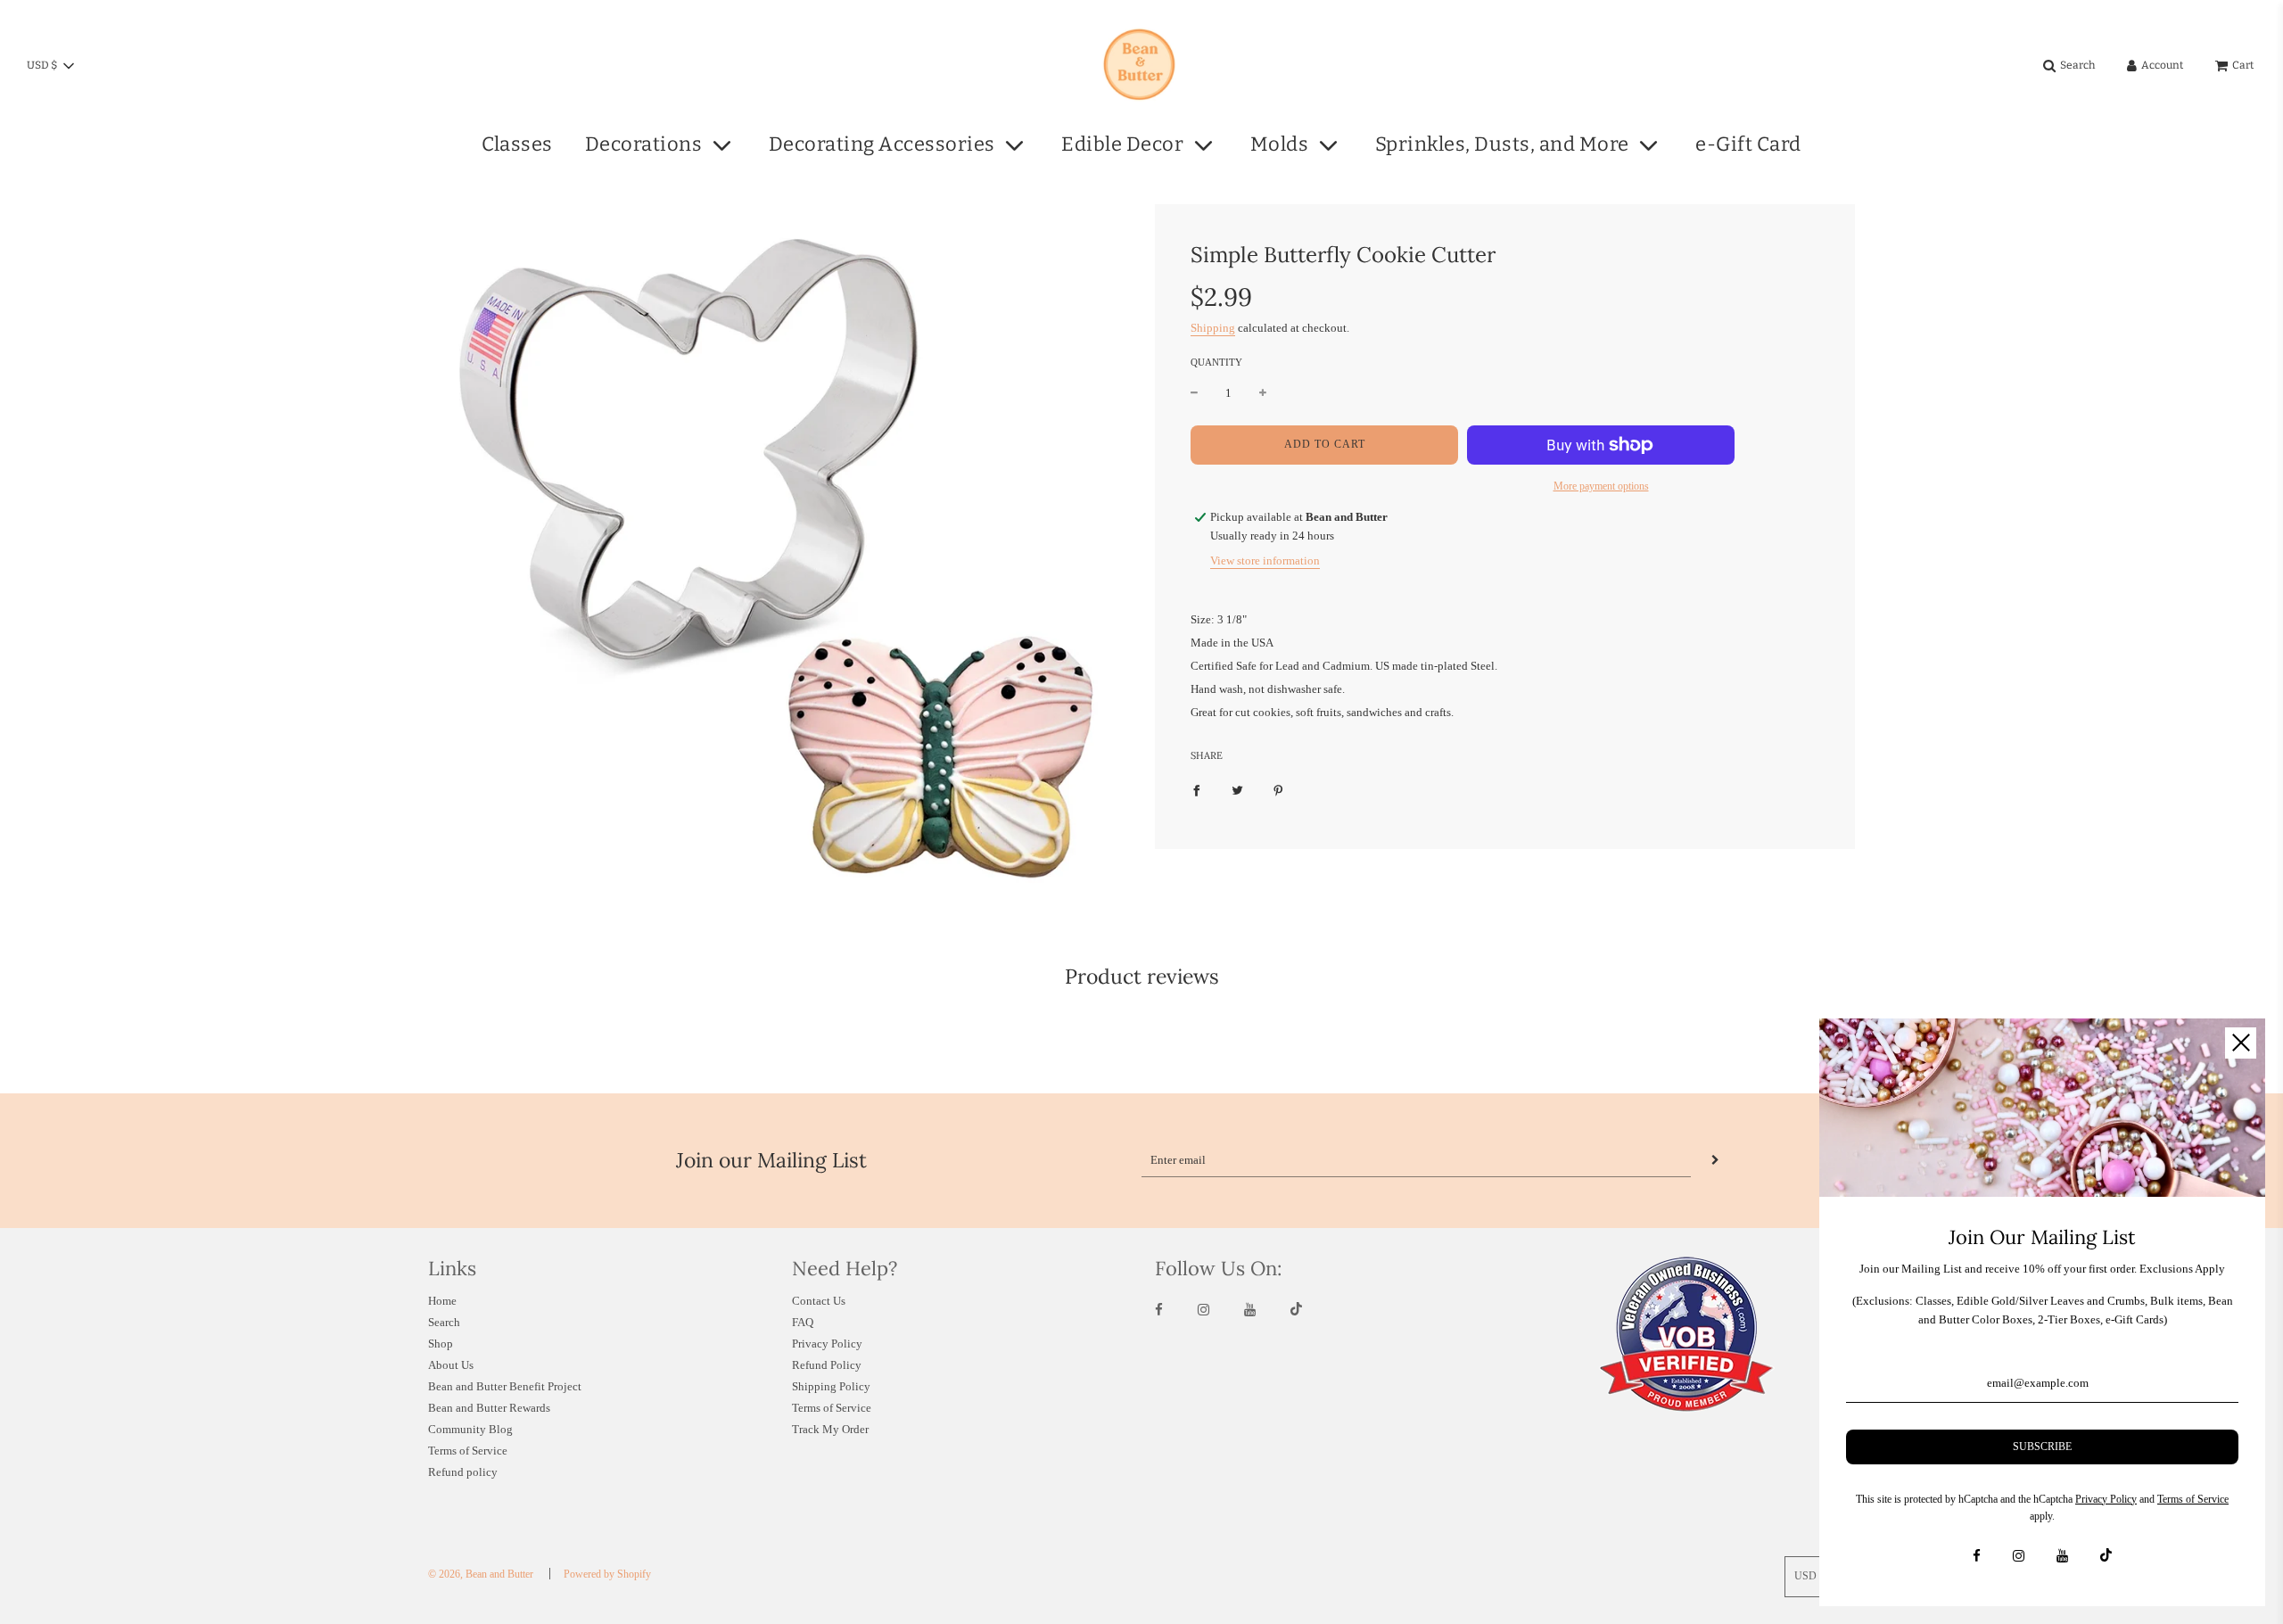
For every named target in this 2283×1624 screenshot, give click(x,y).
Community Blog (470, 1429)
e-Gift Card (1748, 144)
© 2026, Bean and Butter (481, 1574)
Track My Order (830, 1429)
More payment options (1601, 486)
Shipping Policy (831, 1386)
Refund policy (463, 1472)
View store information (1265, 561)
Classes (517, 144)
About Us (451, 1365)
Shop (441, 1344)
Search (444, 1322)
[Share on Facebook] (1196, 791)
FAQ (803, 1322)
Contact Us (819, 1301)
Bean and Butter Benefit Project (505, 1386)
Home (442, 1301)
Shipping (1213, 327)
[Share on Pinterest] (1278, 791)
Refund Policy (827, 1365)
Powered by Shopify (607, 1574)
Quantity (1216, 362)
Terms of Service (468, 1451)
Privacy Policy (827, 1344)
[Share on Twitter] (1237, 791)
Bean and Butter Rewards (489, 1408)
